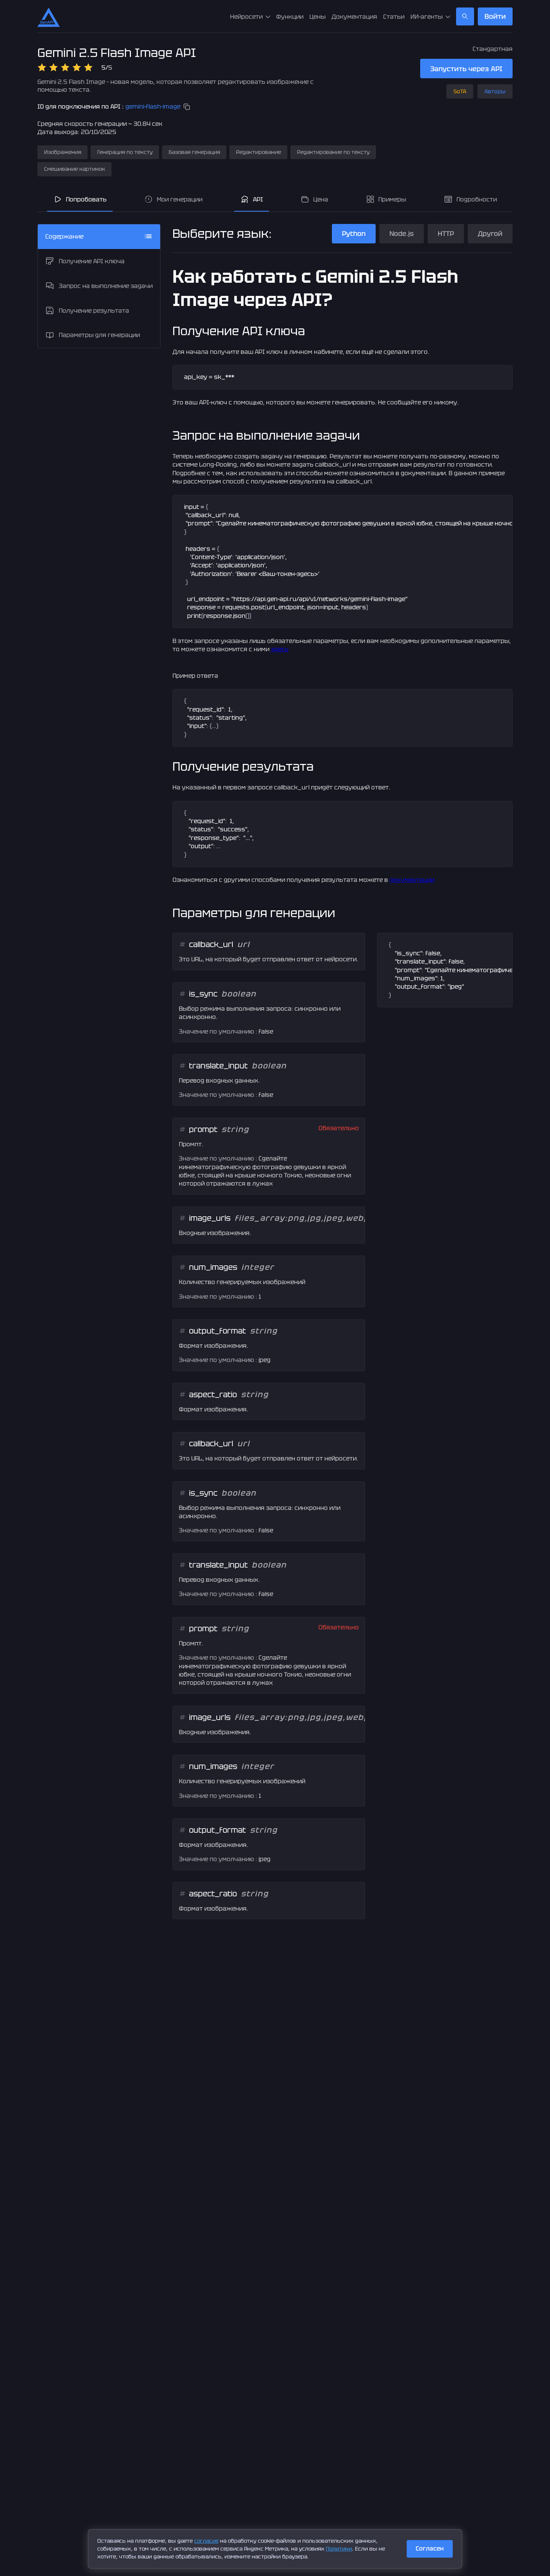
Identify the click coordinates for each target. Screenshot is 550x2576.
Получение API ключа (92, 261)
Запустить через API (466, 69)
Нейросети (246, 17)
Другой (490, 233)
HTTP (446, 233)
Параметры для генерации (99, 335)
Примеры (392, 199)
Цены (317, 17)
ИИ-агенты (427, 17)
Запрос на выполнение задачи (106, 286)
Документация (354, 17)
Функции (290, 17)
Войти (495, 16)
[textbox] (343, 377)
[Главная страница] (49, 16)
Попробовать (86, 199)
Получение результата (94, 310)
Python (354, 233)
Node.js (402, 233)
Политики (339, 2549)
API (258, 199)
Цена (321, 199)
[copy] (187, 107)
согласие (206, 2541)
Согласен (430, 2548)
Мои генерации (180, 199)
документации (412, 880)
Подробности (477, 199)
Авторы (495, 91)
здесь (280, 649)
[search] (465, 16)
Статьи (394, 17)
